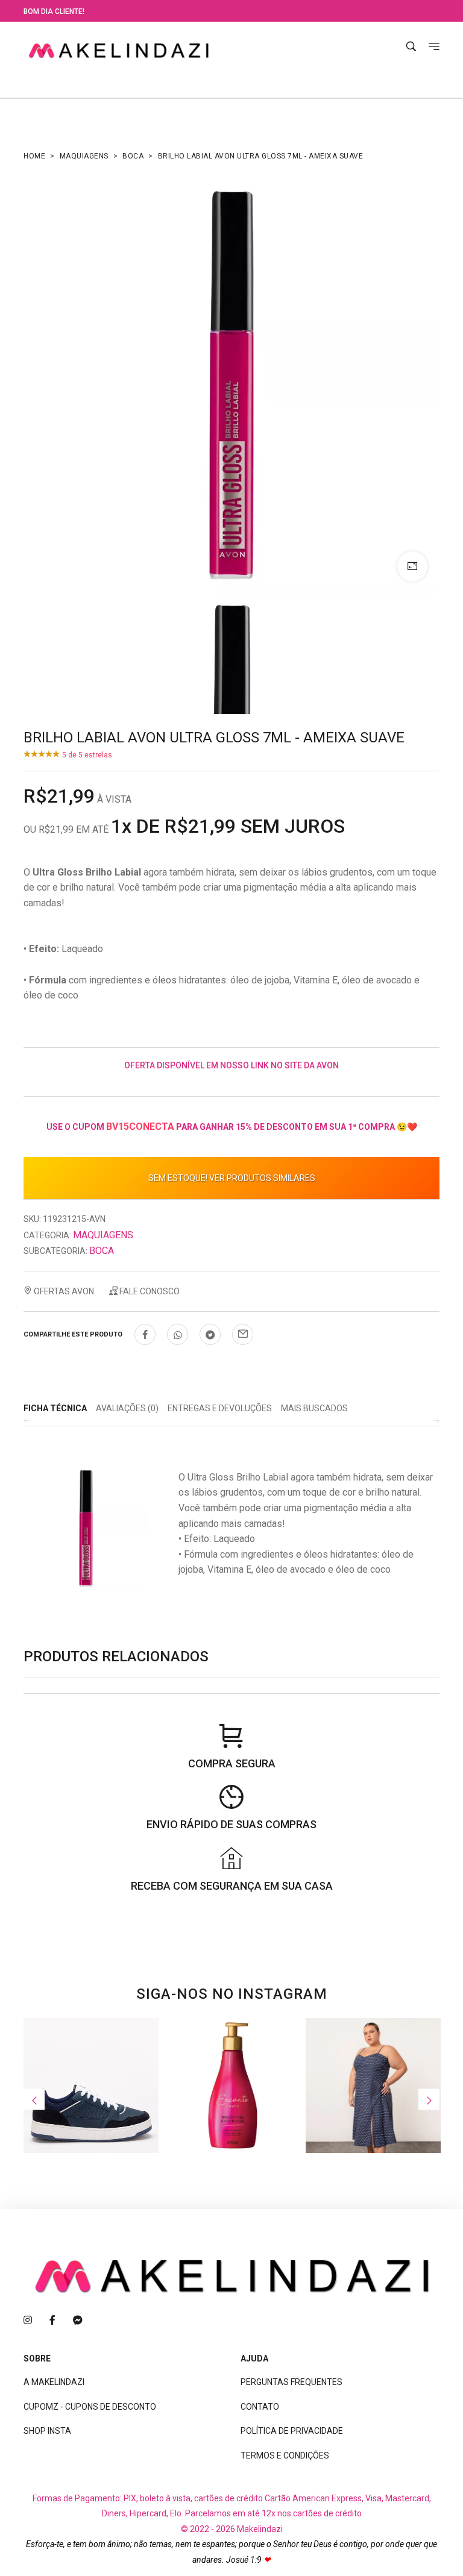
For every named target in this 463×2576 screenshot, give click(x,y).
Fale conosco (149, 1291)
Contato (260, 2407)
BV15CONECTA (140, 1127)
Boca (133, 156)
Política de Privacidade (292, 2431)
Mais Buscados (314, 1408)
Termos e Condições (285, 2455)
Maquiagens (84, 156)
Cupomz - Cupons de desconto (90, 2407)
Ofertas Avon (63, 1291)
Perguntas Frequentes (291, 2382)
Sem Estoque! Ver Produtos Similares (232, 1178)
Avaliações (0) (127, 1408)
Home (34, 156)
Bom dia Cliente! (54, 11)
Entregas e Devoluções (220, 1408)
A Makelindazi (54, 2382)
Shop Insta (47, 2431)
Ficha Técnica (55, 1408)
